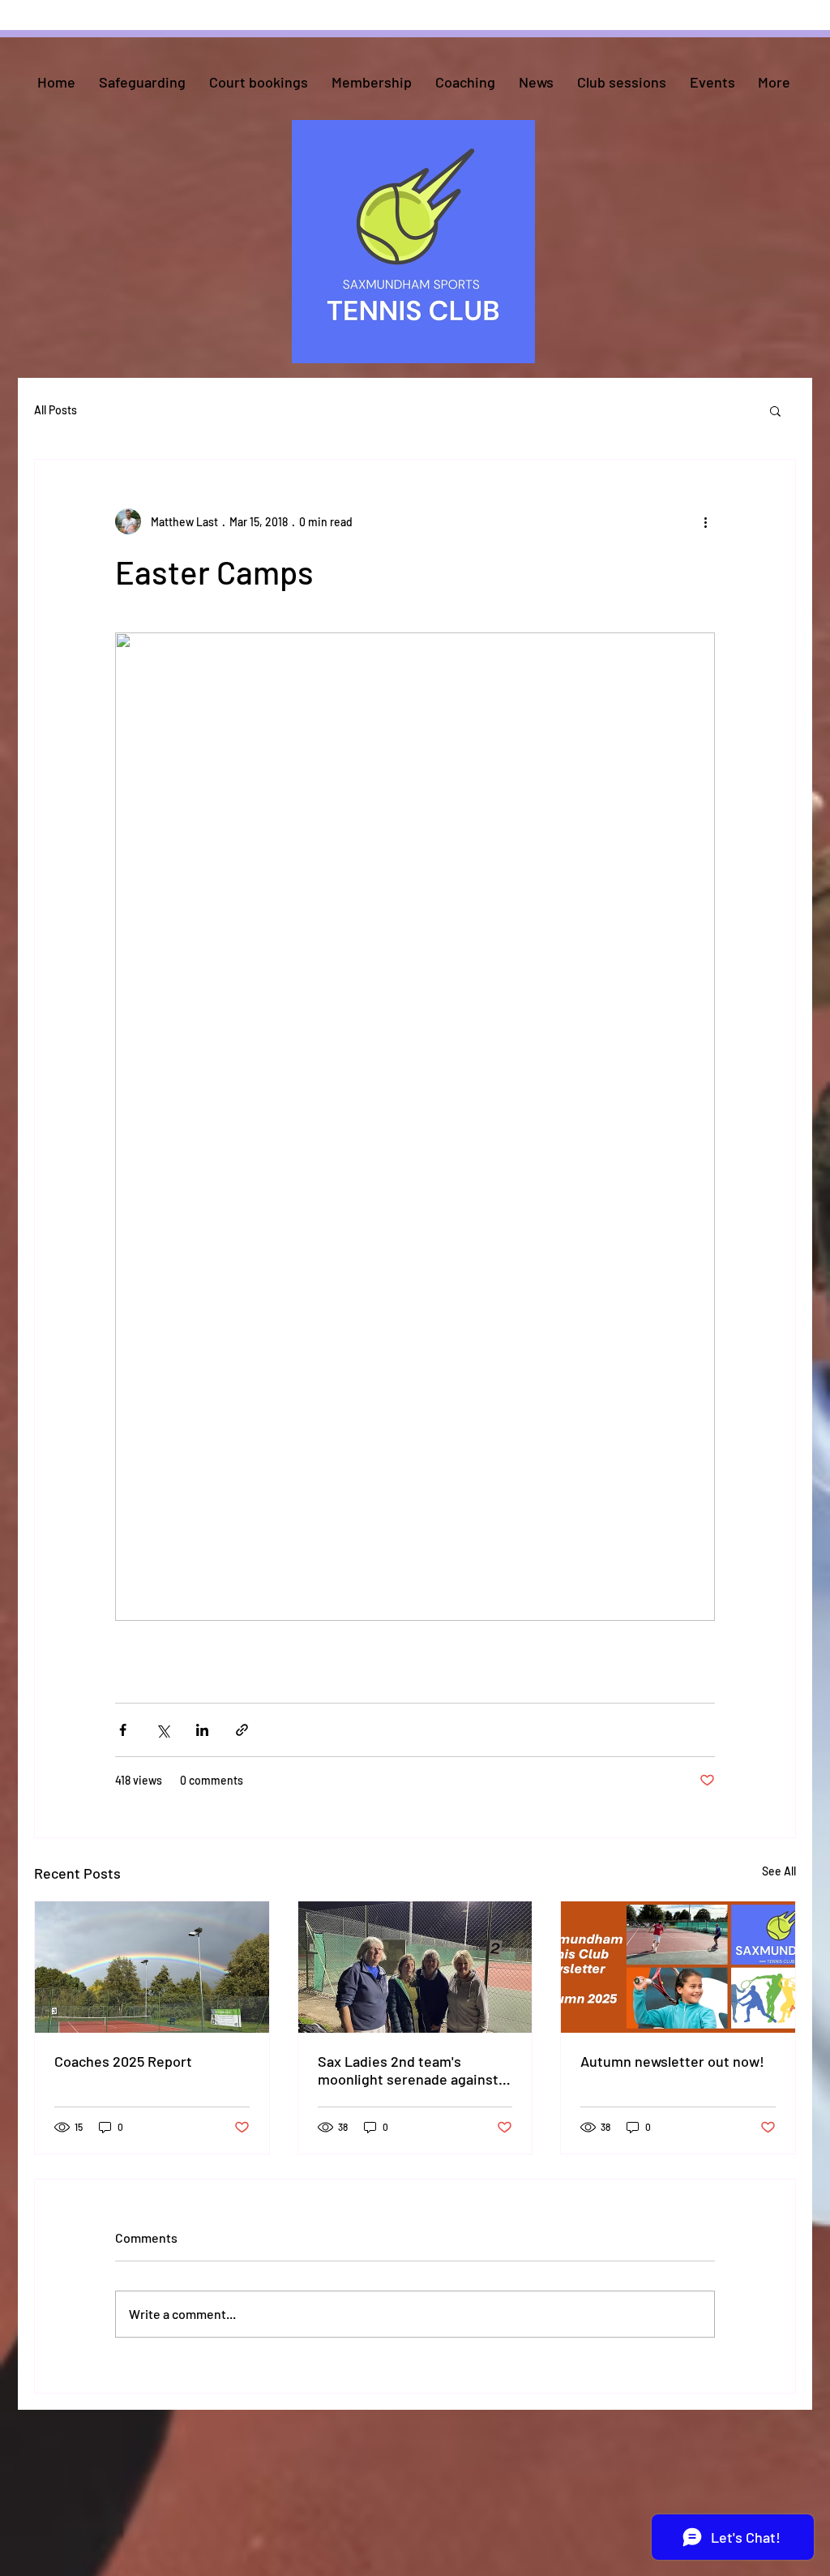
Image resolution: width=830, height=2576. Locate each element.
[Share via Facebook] (123, 1730)
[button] (775, 410)
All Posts (56, 410)
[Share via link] (242, 1730)
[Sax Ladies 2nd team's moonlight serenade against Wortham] (415, 1967)
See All (779, 1871)
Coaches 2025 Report (123, 2061)
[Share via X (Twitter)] (163, 1730)
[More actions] (705, 521)
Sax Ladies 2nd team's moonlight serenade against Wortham (408, 2070)
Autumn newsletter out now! (672, 2061)
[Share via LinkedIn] (202, 1730)
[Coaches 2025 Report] (152, 1967)
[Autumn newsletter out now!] (678, 1967)
